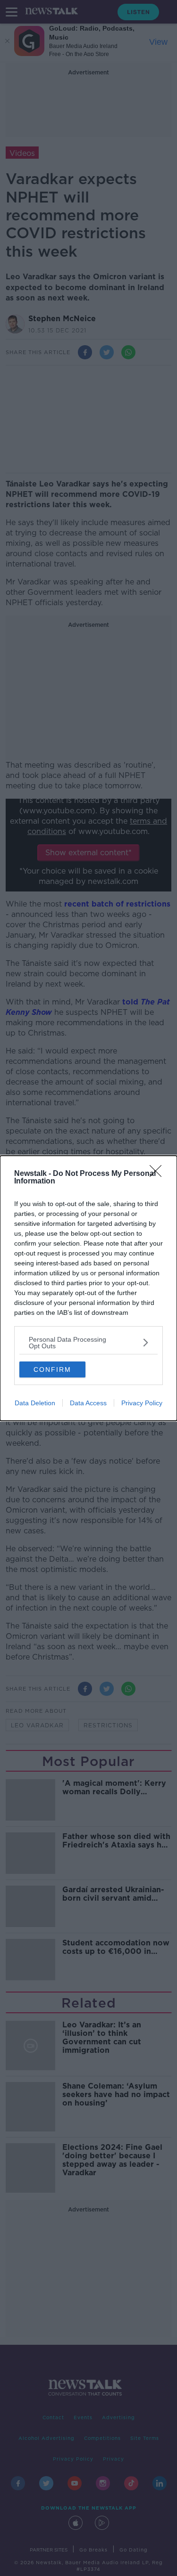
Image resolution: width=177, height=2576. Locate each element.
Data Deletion (35, 1403)
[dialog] (88, 1288)
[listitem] (88, 1343)
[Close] (159, 1174)
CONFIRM (52, 1369)
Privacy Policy (142, 1403)
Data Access (88, 1403)
